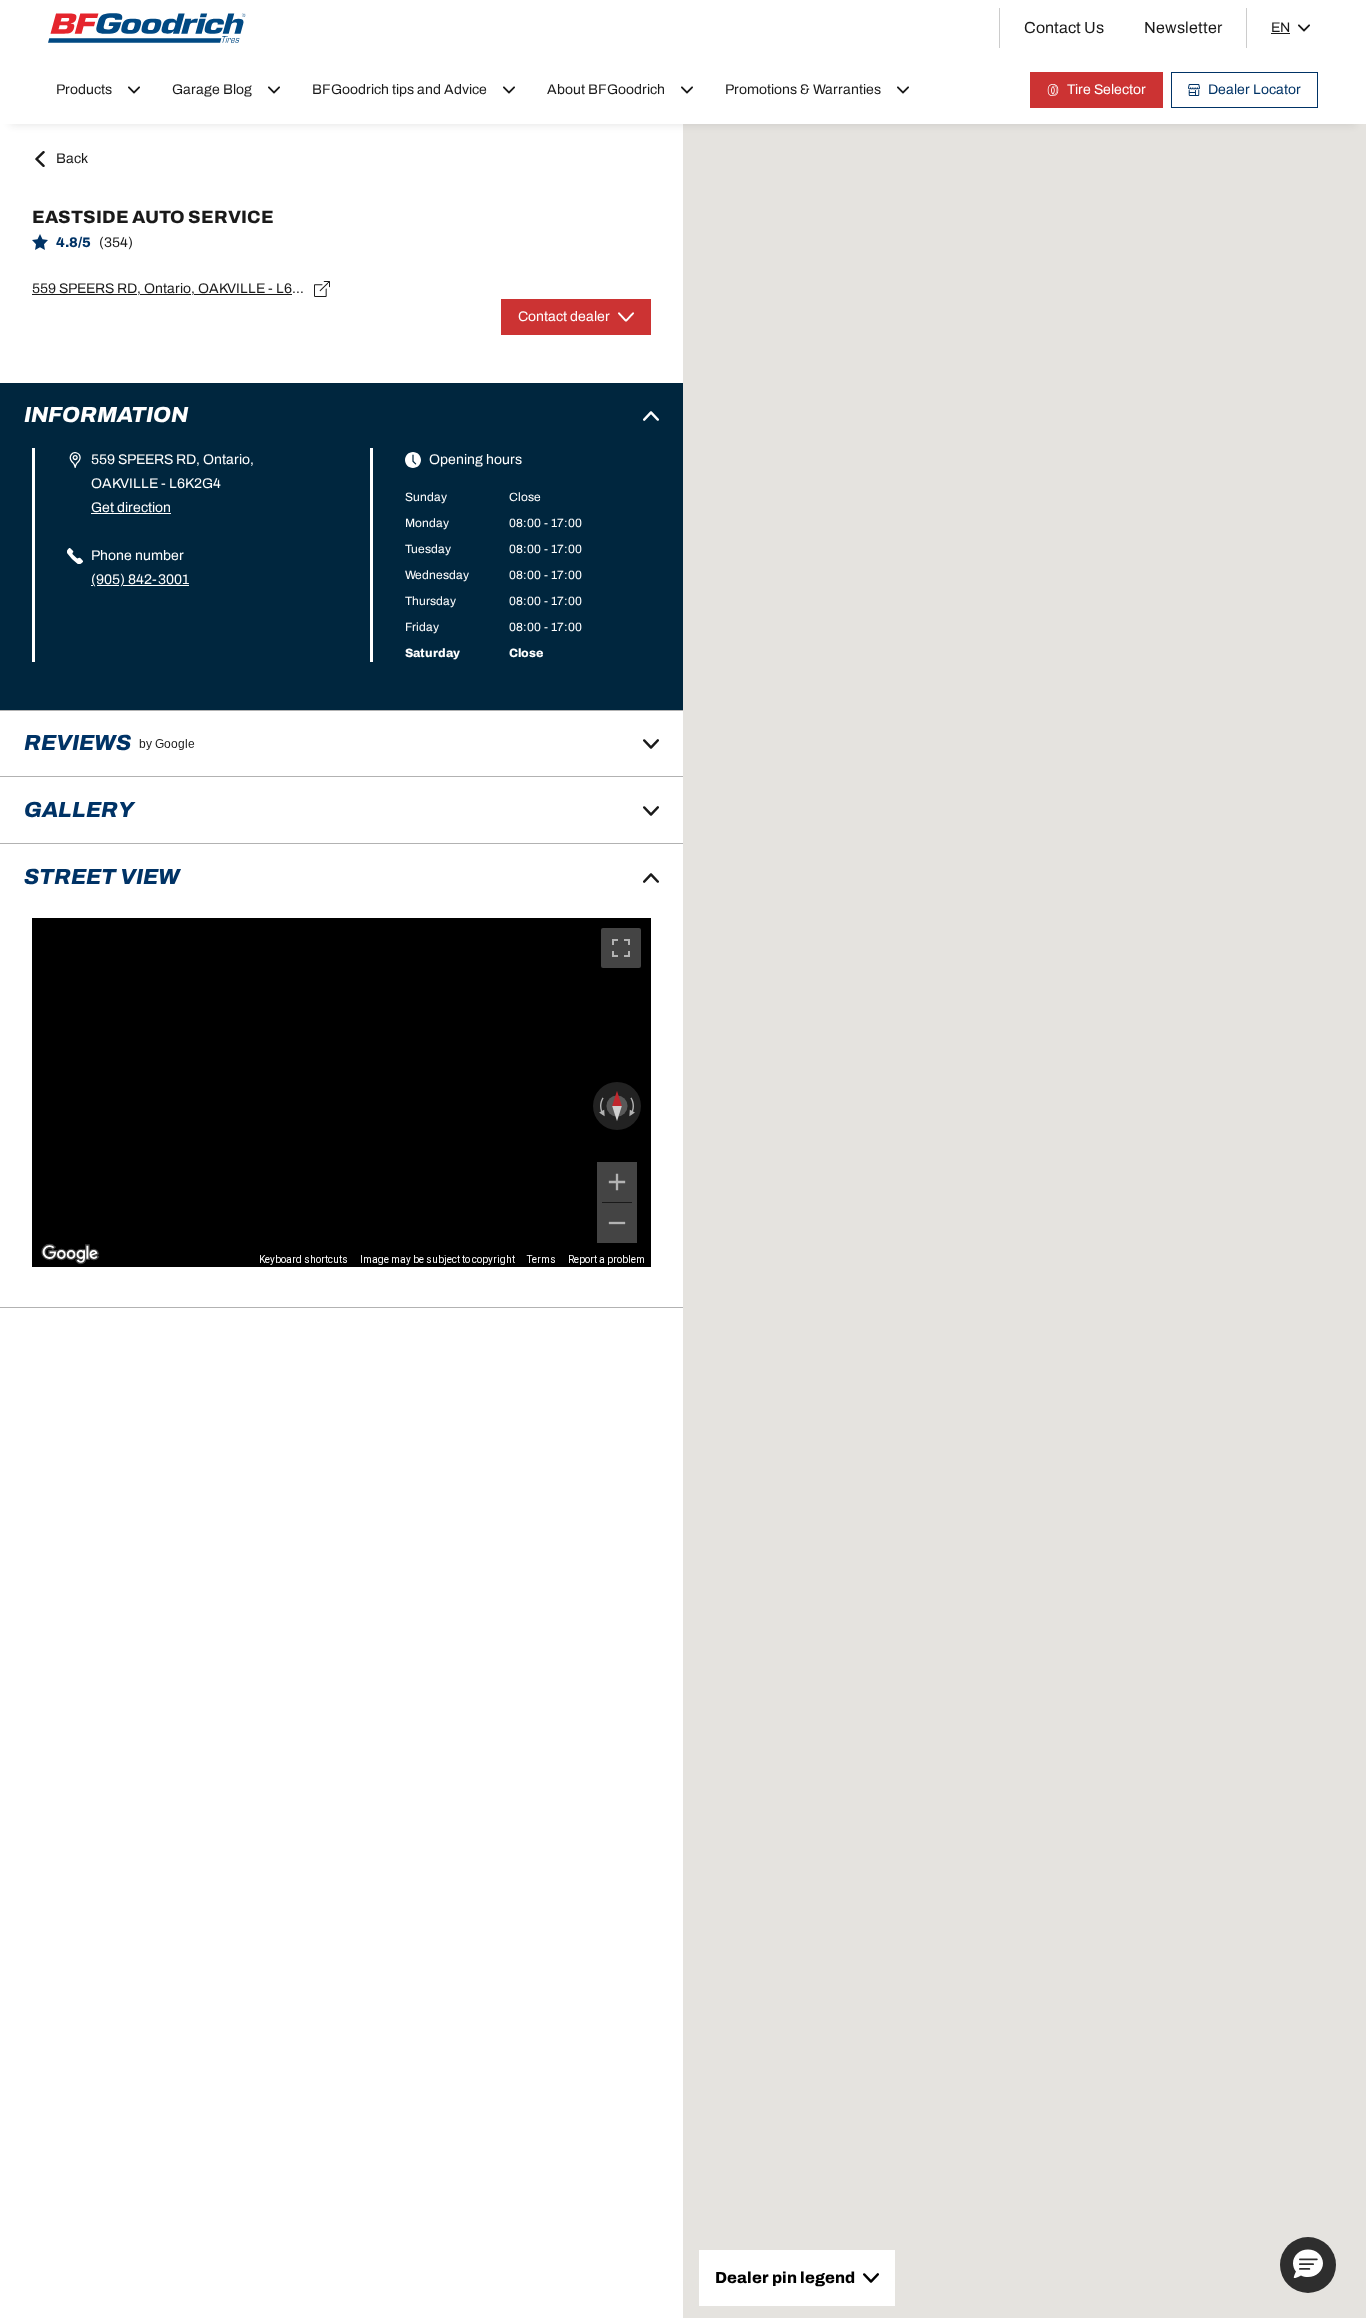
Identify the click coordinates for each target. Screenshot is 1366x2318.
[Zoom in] (617, 1182)
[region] (341, 1092)
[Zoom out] (617, 1223)
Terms (541, 1259)
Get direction (131, 507)
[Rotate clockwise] (634, 1106)
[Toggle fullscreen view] (621, 948)
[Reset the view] (617, 1106)
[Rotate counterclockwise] (600, 1106)
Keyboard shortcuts (303, 1259)
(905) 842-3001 (140, 579)
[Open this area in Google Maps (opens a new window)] (70, 1254)
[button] (1308, 2265)
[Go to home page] (147, 28)
